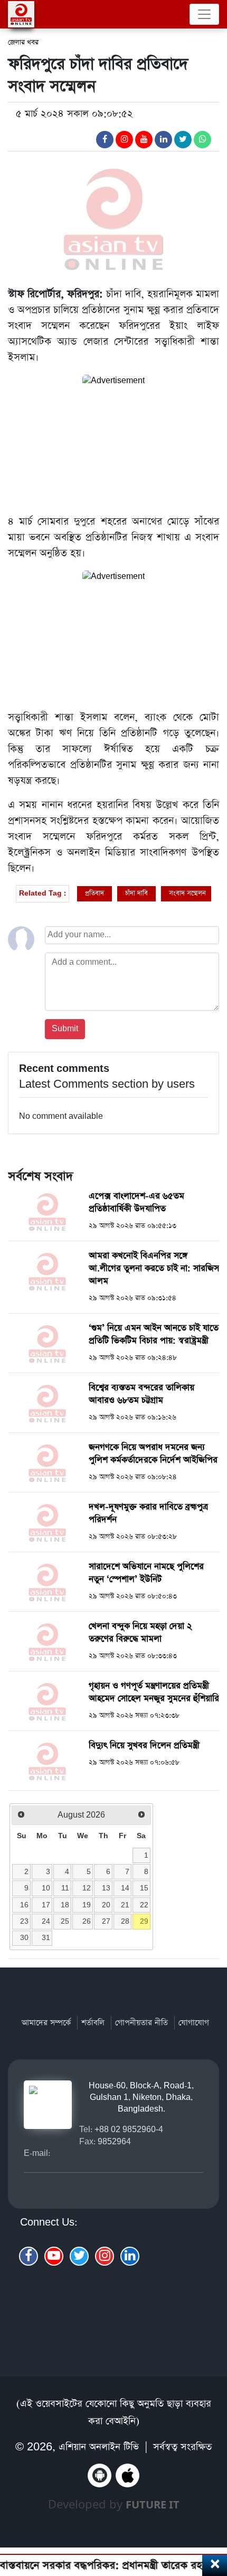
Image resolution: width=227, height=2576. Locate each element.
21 (125, 1905)
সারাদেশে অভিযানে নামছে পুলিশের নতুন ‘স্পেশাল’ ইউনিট (146, 1573)
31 (46, 1937)
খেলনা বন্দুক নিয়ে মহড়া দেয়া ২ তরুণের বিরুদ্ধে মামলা (140, 1633)
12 (87, 1888)
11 (65, 1888)
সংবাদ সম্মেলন (187, 893)
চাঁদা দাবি (136, 893)
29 (144, 1921)
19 (87, 1905)
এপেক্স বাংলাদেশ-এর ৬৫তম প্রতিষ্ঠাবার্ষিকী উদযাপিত (136, 1203)
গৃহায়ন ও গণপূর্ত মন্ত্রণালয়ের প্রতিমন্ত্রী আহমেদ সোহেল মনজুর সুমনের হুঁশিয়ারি (154, 1692)
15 (144, 1888)
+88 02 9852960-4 (129, 2129)
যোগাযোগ (194, 2023)
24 (46, 1921)
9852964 (114, 2141)
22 (144, 1905)
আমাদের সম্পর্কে (46, 2023)
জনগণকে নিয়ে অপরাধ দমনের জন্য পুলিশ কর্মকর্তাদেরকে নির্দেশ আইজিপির (153, 1454)
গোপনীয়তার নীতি (141, 2023)
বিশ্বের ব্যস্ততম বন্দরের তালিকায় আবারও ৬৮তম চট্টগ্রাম (141, 1394)
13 (106, 1888)
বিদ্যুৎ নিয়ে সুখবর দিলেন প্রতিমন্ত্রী (144, 1746)
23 (24, 1921)
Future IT (153, 2504)
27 (106, 1921)
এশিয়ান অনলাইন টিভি (99, 2447)
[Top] (212, 2511)
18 (65, 1905)
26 (87, 1921)
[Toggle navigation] (204, 14)
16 (24, 1905)
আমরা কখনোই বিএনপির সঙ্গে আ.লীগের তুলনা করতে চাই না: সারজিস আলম (154, 1268)
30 (24, 1937)
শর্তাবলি (93, 2023)
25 (65, 1921)
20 (106, 1905)
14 (125, 1888)
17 (46, 1905)
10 (46, 1888)
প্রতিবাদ (94, 893)
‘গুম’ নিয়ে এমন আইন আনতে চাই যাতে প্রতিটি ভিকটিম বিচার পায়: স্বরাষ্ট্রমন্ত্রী (154, 1334)
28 (125, 1921)
